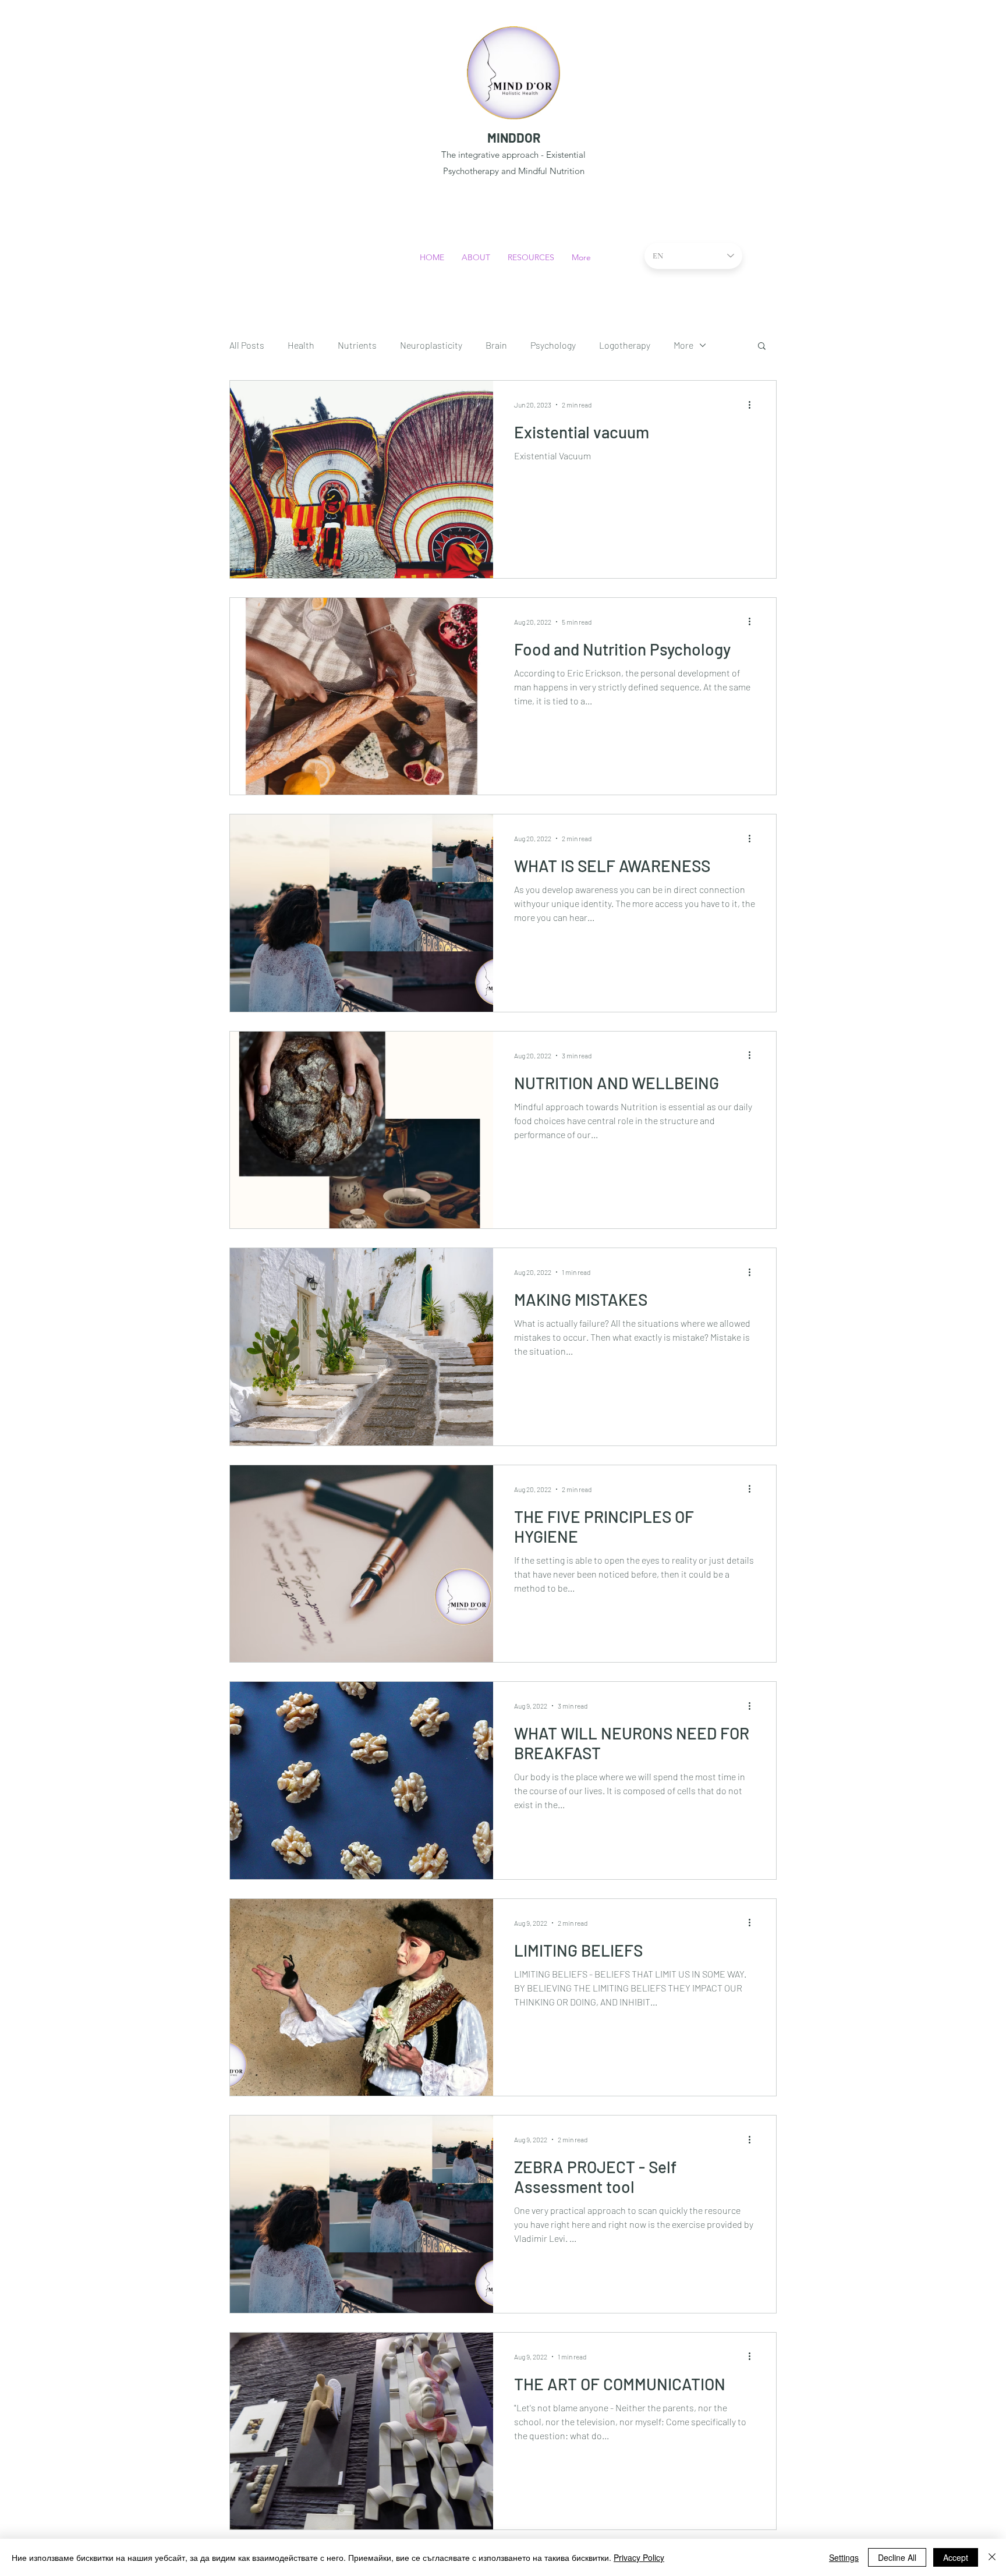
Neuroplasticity (431, 345)
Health (301, 345)
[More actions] (753, 405)
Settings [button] (844, 2557)
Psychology (553, 345)
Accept (956, 2557)
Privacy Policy (639, 2557)
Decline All (897, 2557)
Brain (496, 345)
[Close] (992, 2557)
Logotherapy (625, 345)
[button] (762, 347)
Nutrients (357, 345)
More (683, 345)
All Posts (247, 345)
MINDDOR (514, 137)
